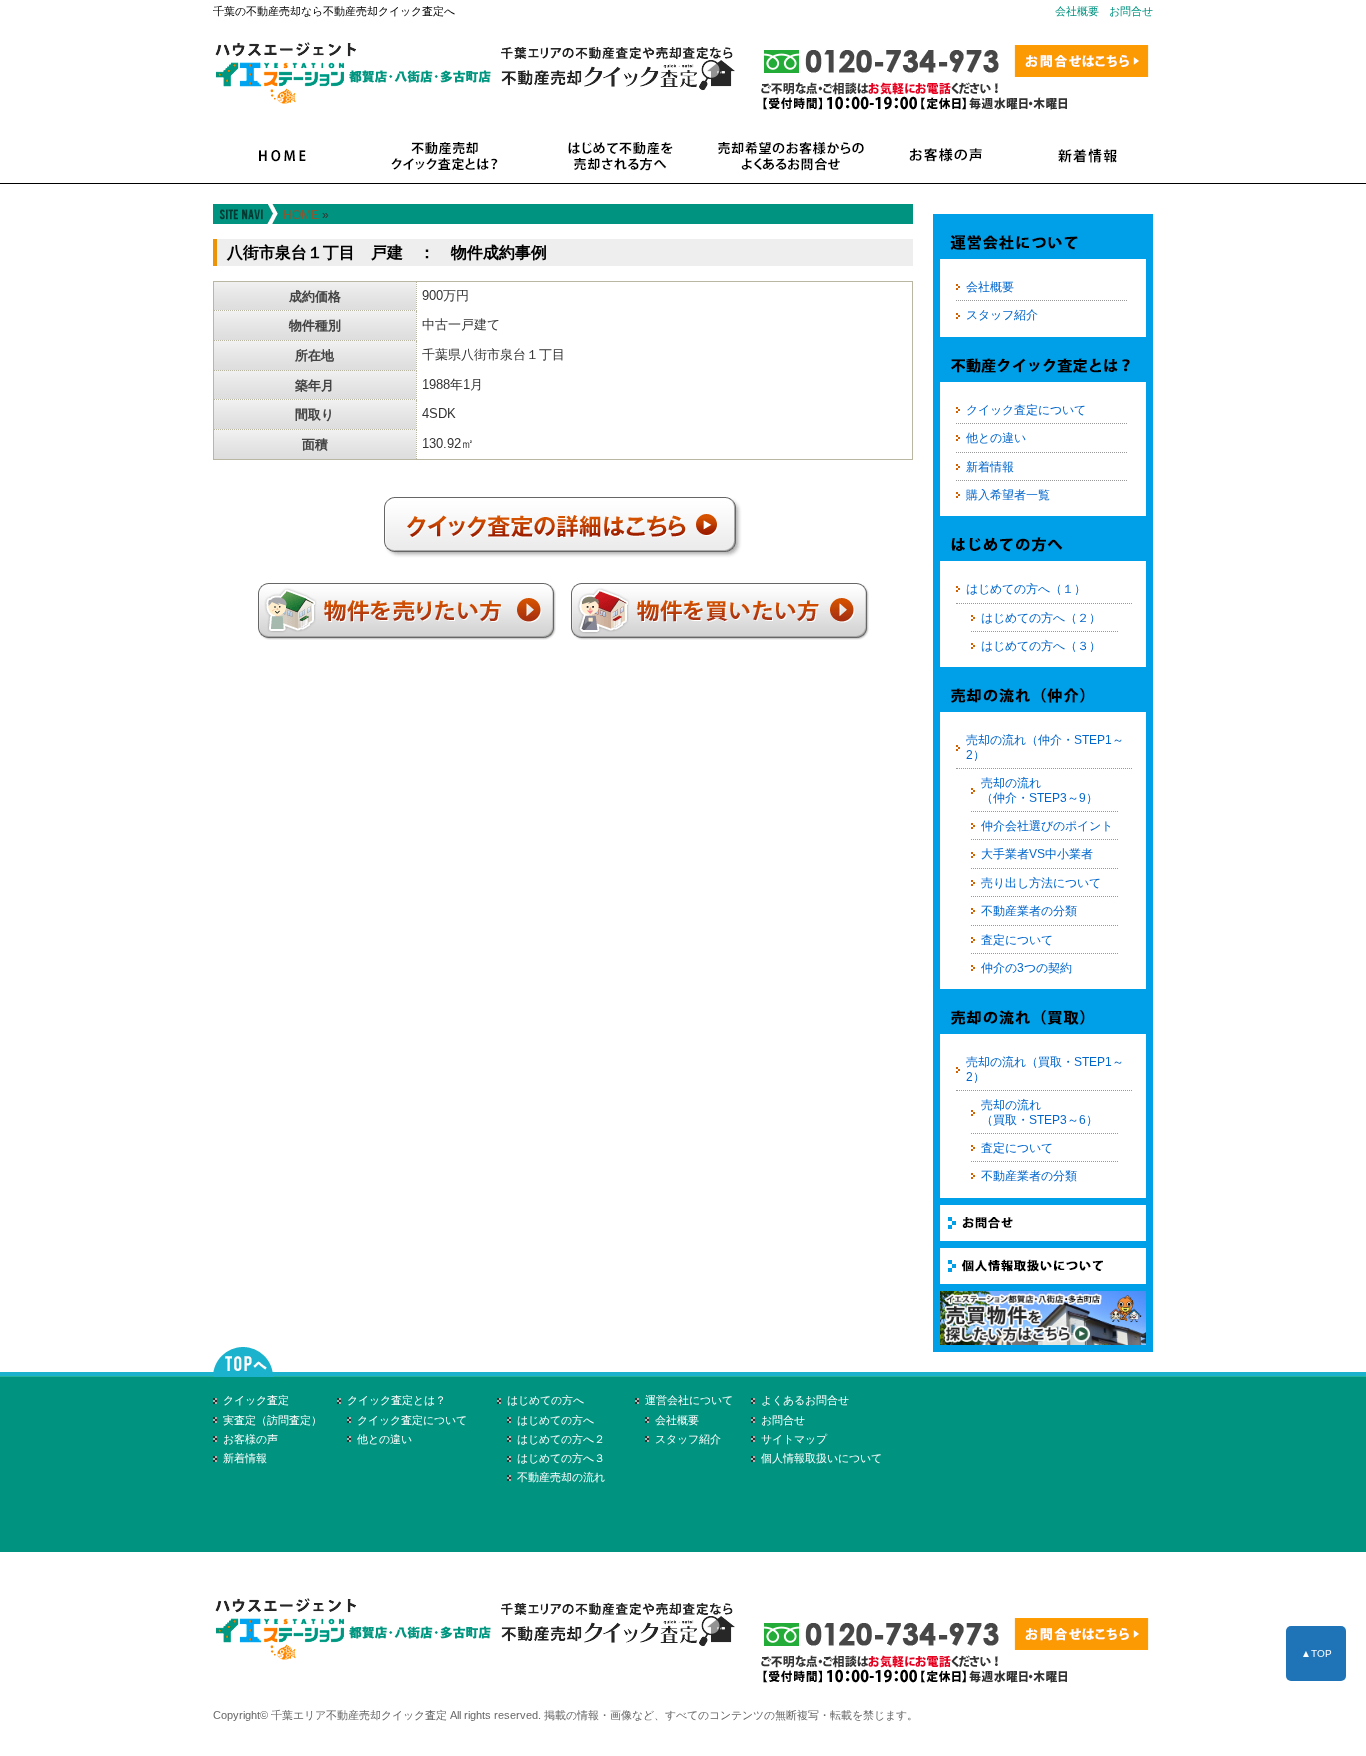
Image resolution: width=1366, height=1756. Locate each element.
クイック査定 (256, 1400)
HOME (301, 215)
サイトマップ (794, 1439)
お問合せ (1131, 11)
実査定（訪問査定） (272, 1420)
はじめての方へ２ (561, 1439)
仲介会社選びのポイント (1047, 826)
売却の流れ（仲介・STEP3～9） (1039, 790)
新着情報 (990, 467)
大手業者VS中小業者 (1037, 854)
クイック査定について (1026, 410)
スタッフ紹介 (1002, 315)
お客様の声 (250, 1439)
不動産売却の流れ (561, 1477)
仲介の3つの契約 (1026, 968)
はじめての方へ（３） (1041, 646)
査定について (1017, 940)
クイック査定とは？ (396, 1400)
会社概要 (1077, 11)
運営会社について (689, 1400)
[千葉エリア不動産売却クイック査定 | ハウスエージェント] (483, 1666)
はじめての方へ (545, 1400)
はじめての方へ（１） (1026, 589)
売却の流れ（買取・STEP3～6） (1039, 1112)
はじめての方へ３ (561, 1458)
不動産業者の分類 (1029, 911)
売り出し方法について (1041, 883)
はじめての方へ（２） (1041, 618)
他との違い (996, 438)
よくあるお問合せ (805, 1400)
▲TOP (1316, 1653)
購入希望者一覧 (1008, 495)
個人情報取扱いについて (821, 1458)
